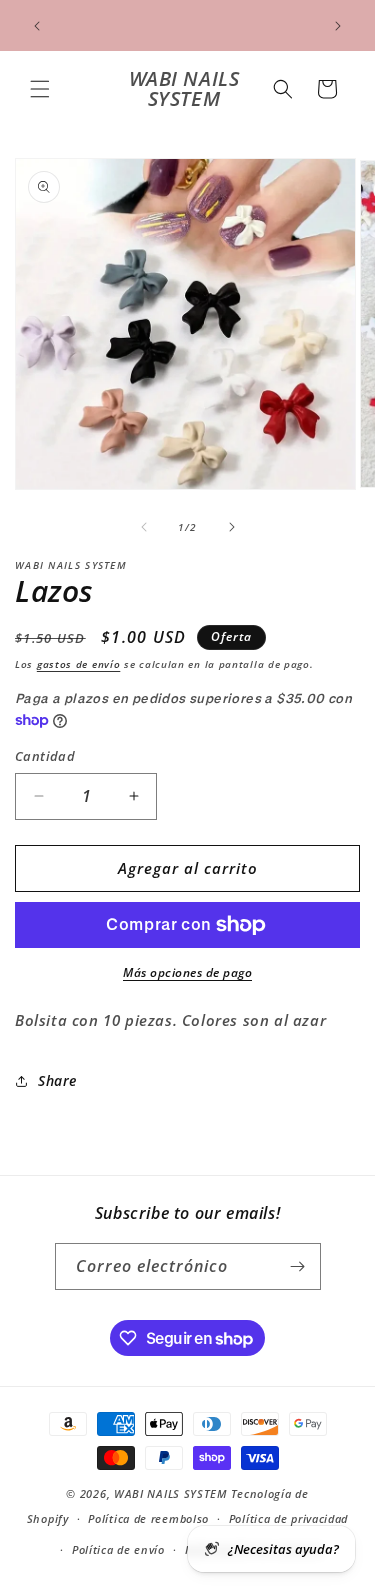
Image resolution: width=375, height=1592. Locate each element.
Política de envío (118, 1549)
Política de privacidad (288, 1518)
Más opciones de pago (187, 972)
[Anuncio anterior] (37, 26)
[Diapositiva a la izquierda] (144, 527)
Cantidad (45, 756)
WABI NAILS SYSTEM (170, 1493)
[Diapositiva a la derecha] (232, 527)
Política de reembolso (148, 1518)
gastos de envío (79, 664)
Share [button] (57, 1080)
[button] (40, 89)
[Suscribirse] (298, 1266)
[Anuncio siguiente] (338, 26)
